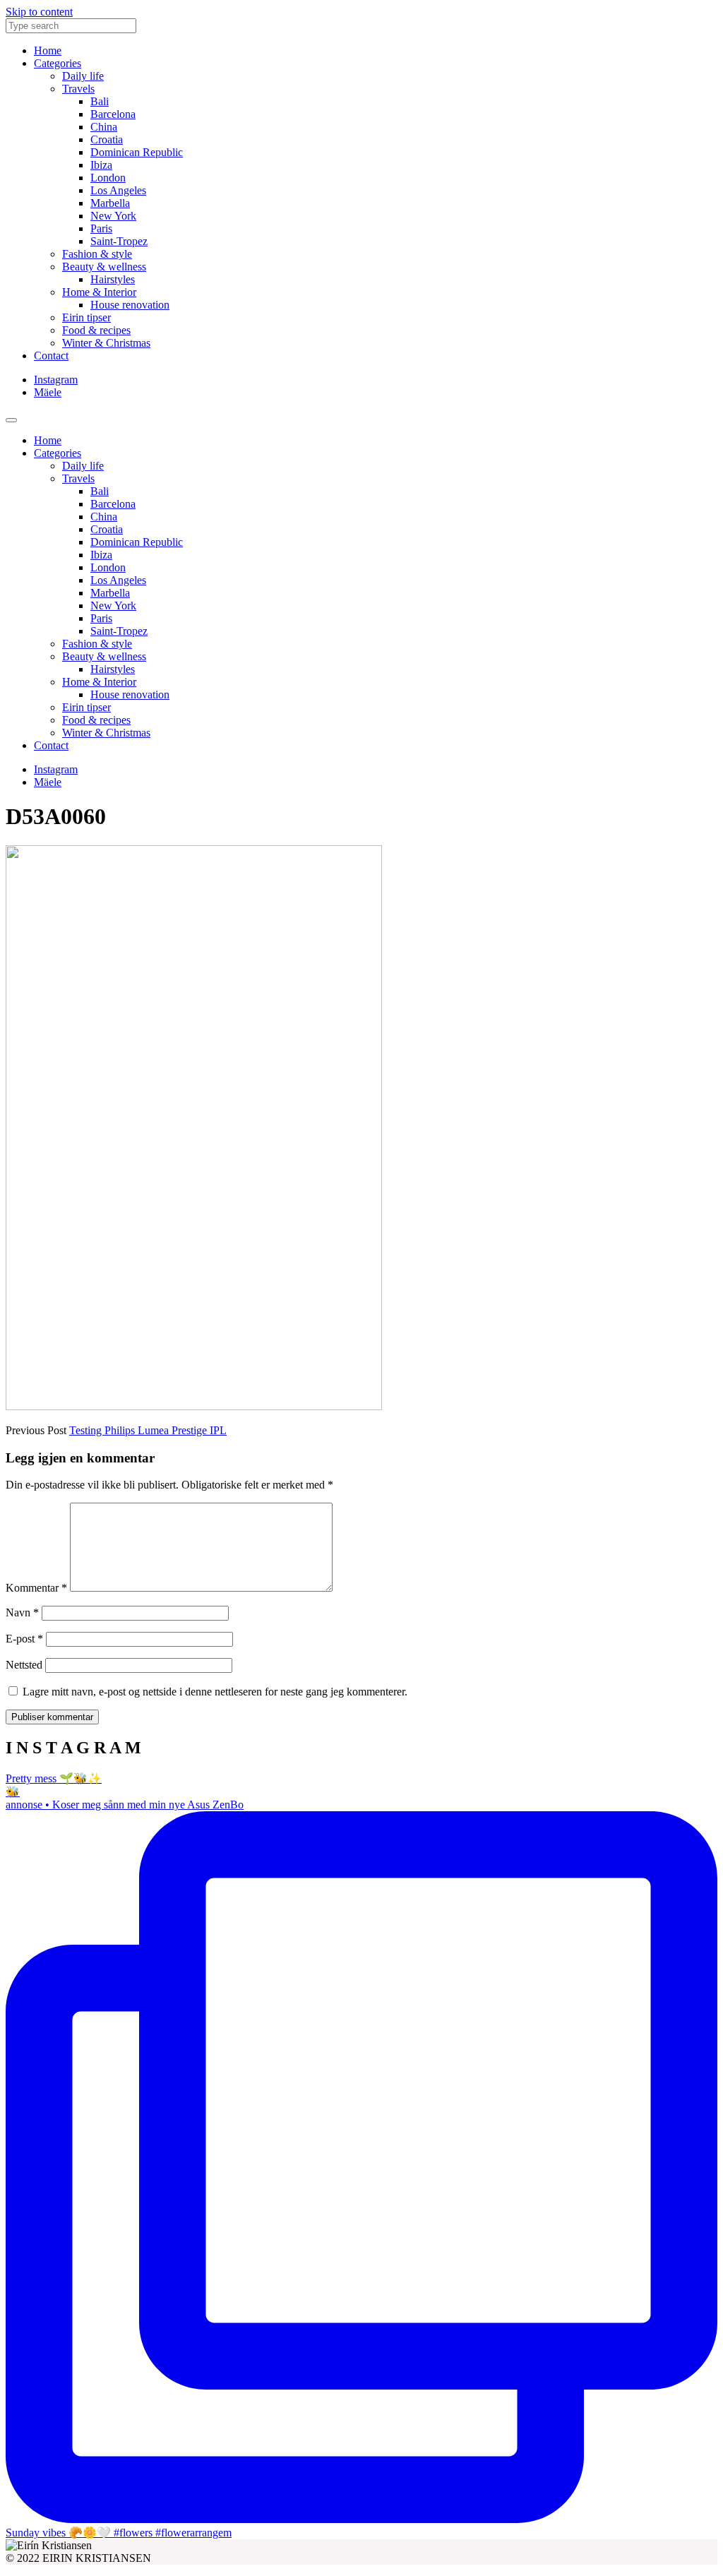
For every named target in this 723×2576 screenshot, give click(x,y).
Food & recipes (96, 330)
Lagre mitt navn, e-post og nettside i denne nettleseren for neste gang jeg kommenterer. (215, 1692)
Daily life (83, 76)
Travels (78, 89)
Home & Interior (99, 292)
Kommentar (36, 1588)
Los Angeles (118, 190)
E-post (24, 1639)
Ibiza (101, 165)
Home (48, 50)
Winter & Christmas (106, 343)
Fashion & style (97, 254)
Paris (101, 228)
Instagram (56, 380)
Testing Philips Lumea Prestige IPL (148, 1430)
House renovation (130, 305)
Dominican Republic (137, 152)
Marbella (110, 203)
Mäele (48, 392)
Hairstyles (113, 279)
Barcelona (113, 114)
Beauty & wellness (104, 267)
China (104, 127)
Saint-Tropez (119, 241)
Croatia (107, 139)
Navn (22, 1612)
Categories (58, 63)
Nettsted (24, 1665)
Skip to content (39, 12)
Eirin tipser (86, 317)
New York (113, 216)
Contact (51, 356)
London (108, 178)
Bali (100, 101)
